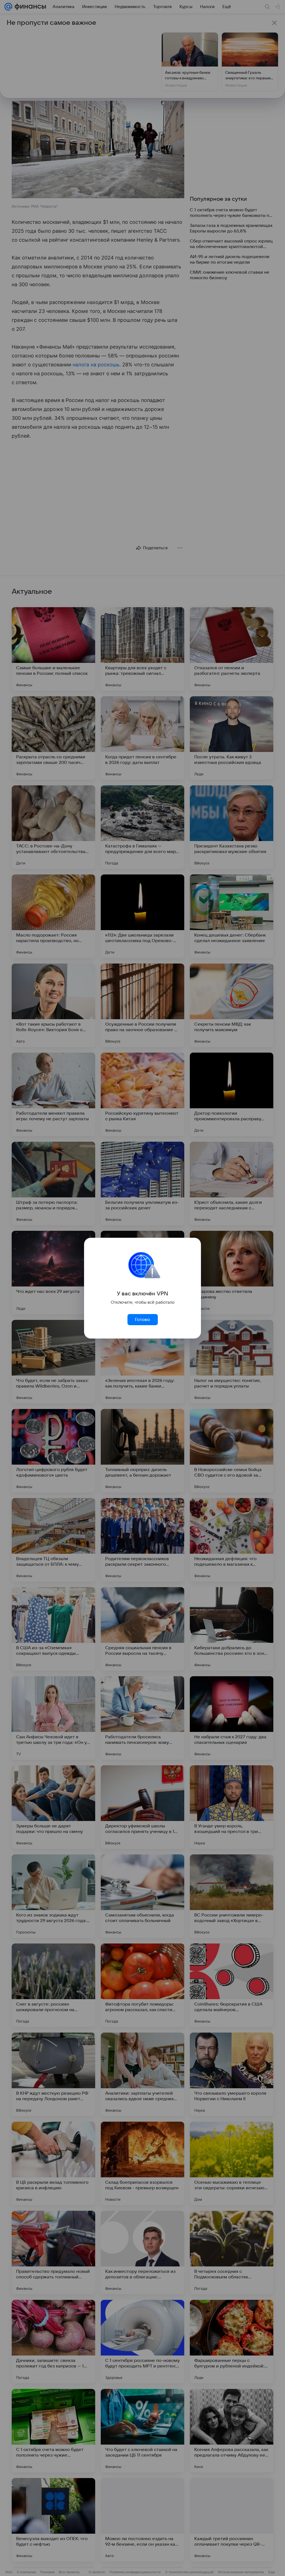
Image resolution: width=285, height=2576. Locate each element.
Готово (142, 1320)
